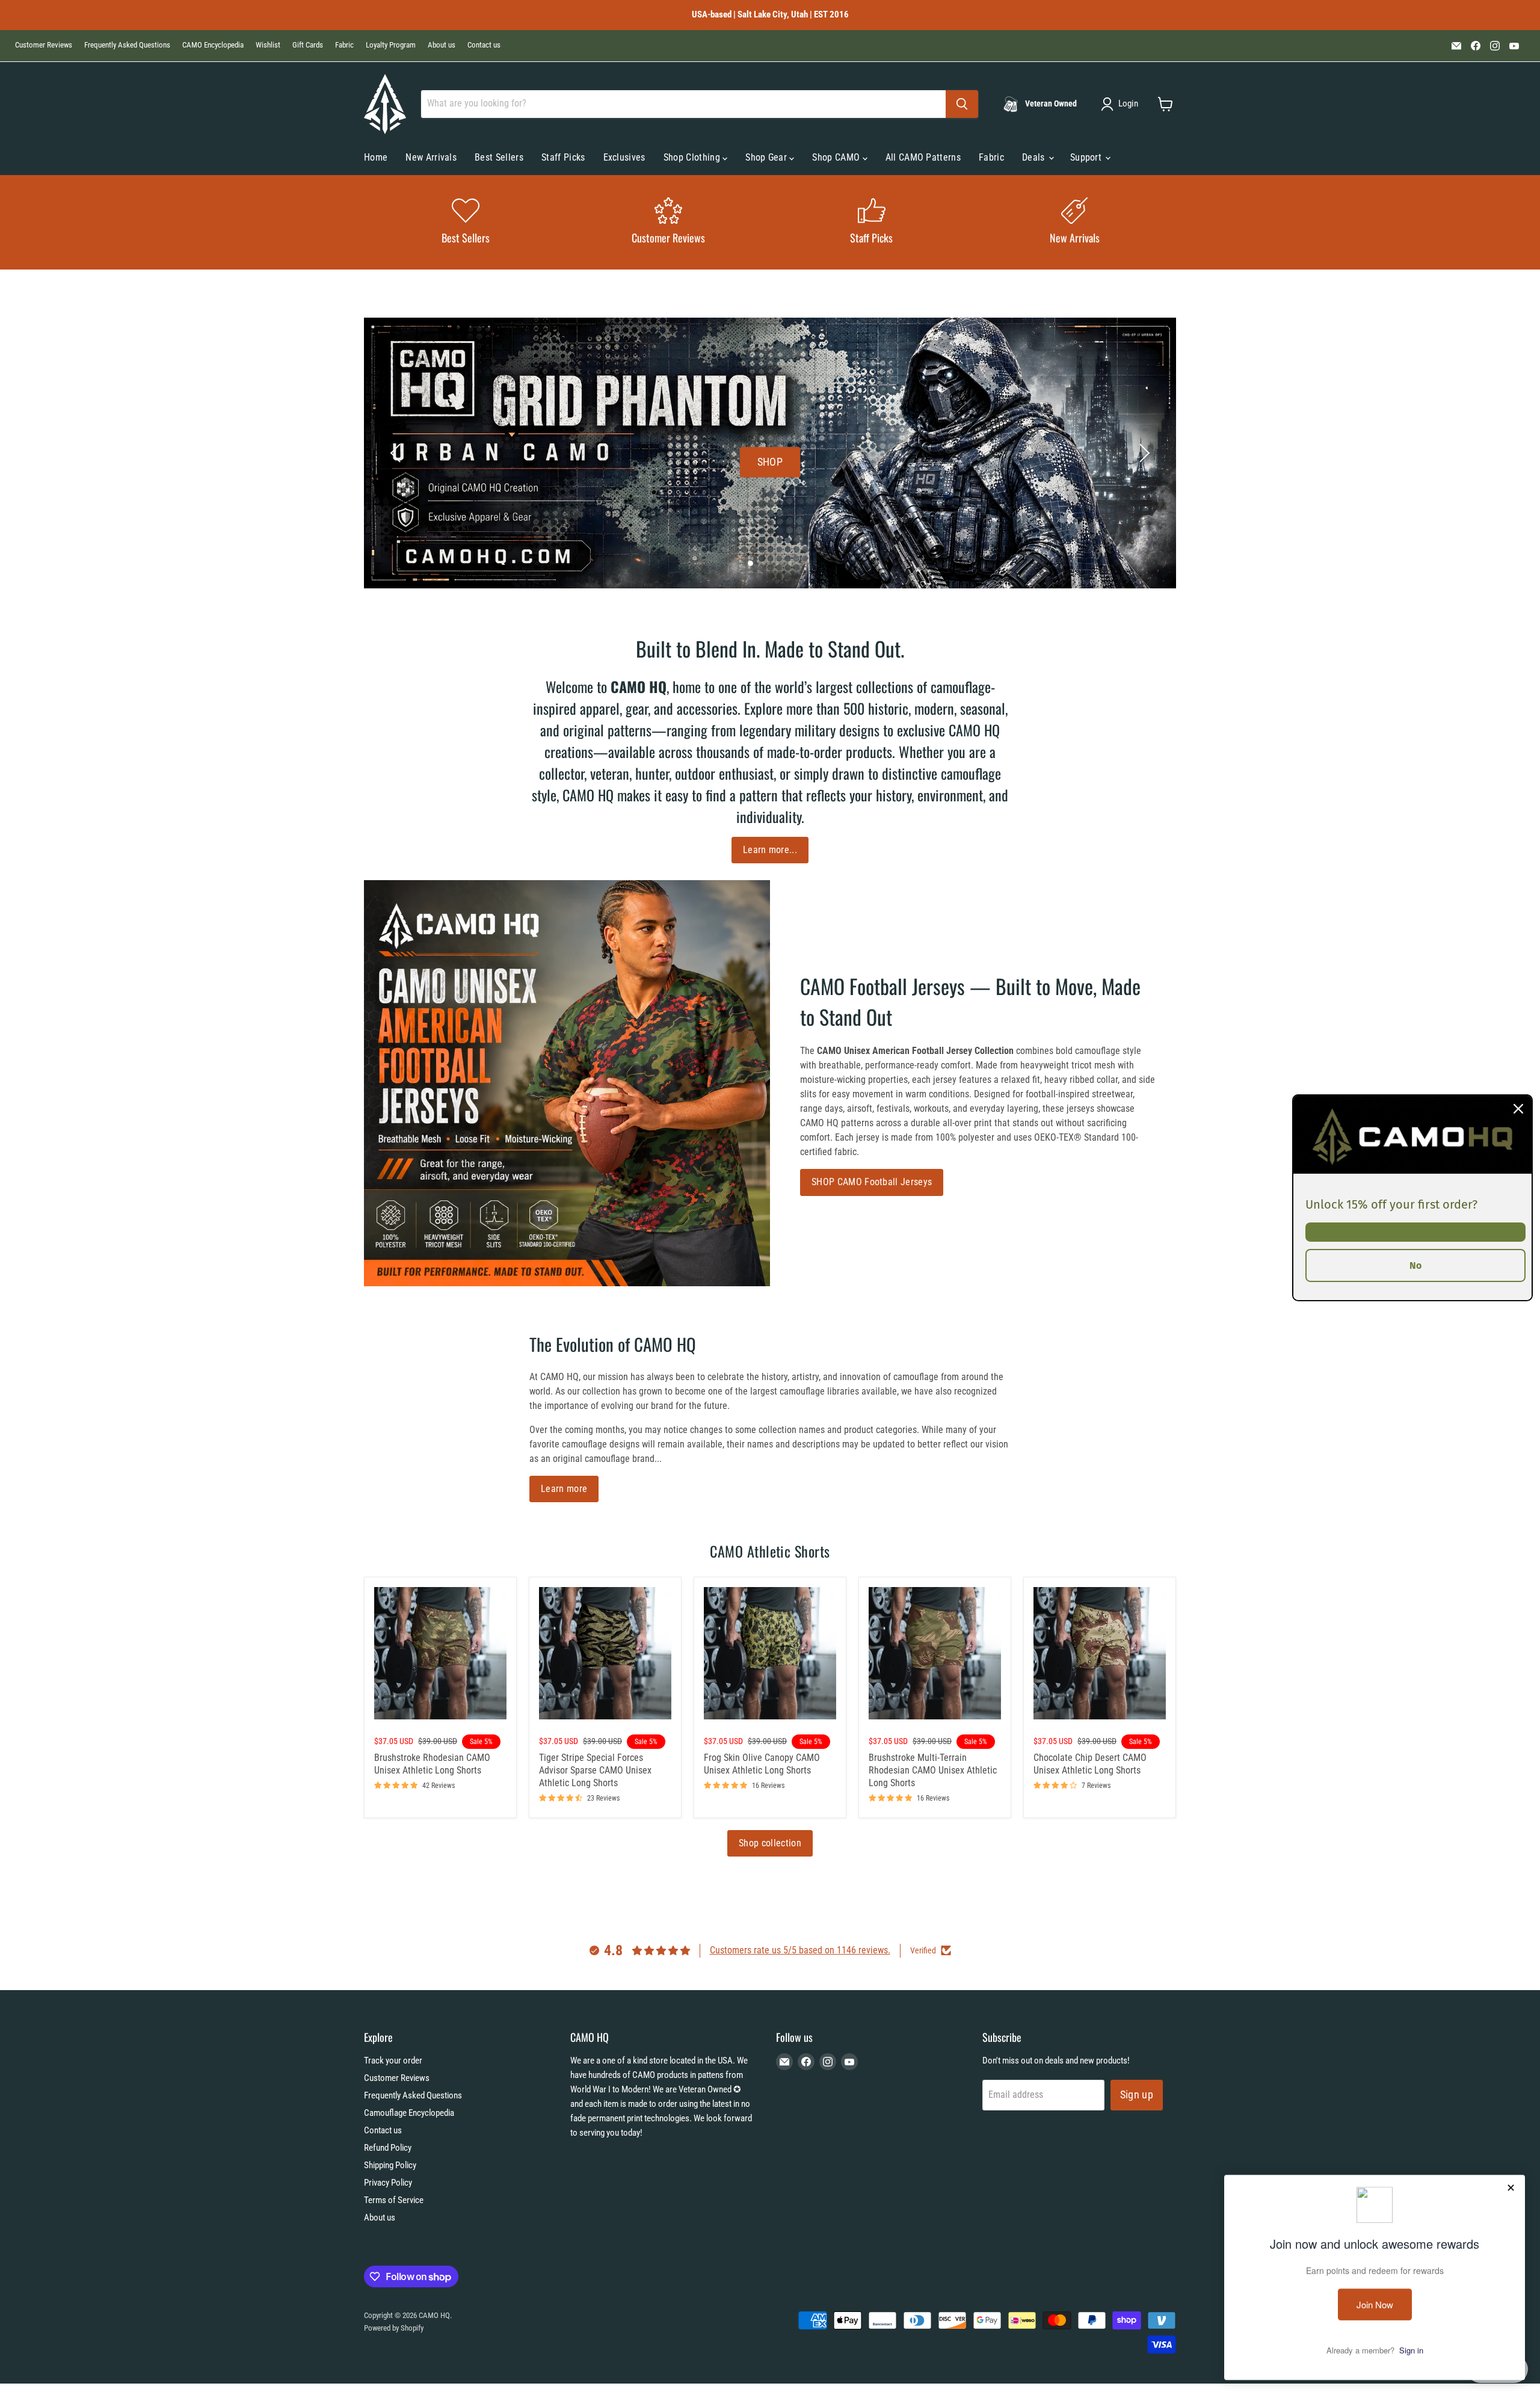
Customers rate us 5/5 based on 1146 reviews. (800, 1950)
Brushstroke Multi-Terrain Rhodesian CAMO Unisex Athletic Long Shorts (933, 1770)
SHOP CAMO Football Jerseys (872, 1182)
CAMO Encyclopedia (213, 45)
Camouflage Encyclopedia (409, 2113)
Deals (1035, 157)
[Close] (1518, 1108)
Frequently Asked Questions (127, 45)
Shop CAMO (837, 157)
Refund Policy (388, 2148)
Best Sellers (499, 157)
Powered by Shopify (394, 2328)
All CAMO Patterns (923, 157)
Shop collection (770, 1843)
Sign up (1137, 2094)
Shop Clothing (693, 157)
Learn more (564, 1489)
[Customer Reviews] (669, 222)
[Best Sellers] (466, 222)
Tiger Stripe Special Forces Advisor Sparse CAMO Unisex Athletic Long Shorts (595, 1770)
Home (376, 157)
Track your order (393, 2061)
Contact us (484, 45)
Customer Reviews (44, 45)
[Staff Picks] (872, 222)
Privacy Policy (388, 2183)
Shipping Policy (390, 2165)
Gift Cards (308, 45)
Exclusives (624, 157)
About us (442, 45)
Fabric (344, 45)
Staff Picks (563, 157)
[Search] (962, 104)
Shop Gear (767, 157)
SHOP (770, 461)
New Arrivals (431, 157)
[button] (1122, 104)
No (1415, 1265)
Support (1087, 157)
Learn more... (770, 850)
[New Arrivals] (1075, 222)
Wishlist (268, 45)
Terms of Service (394, 2200)
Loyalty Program (391, 45)
